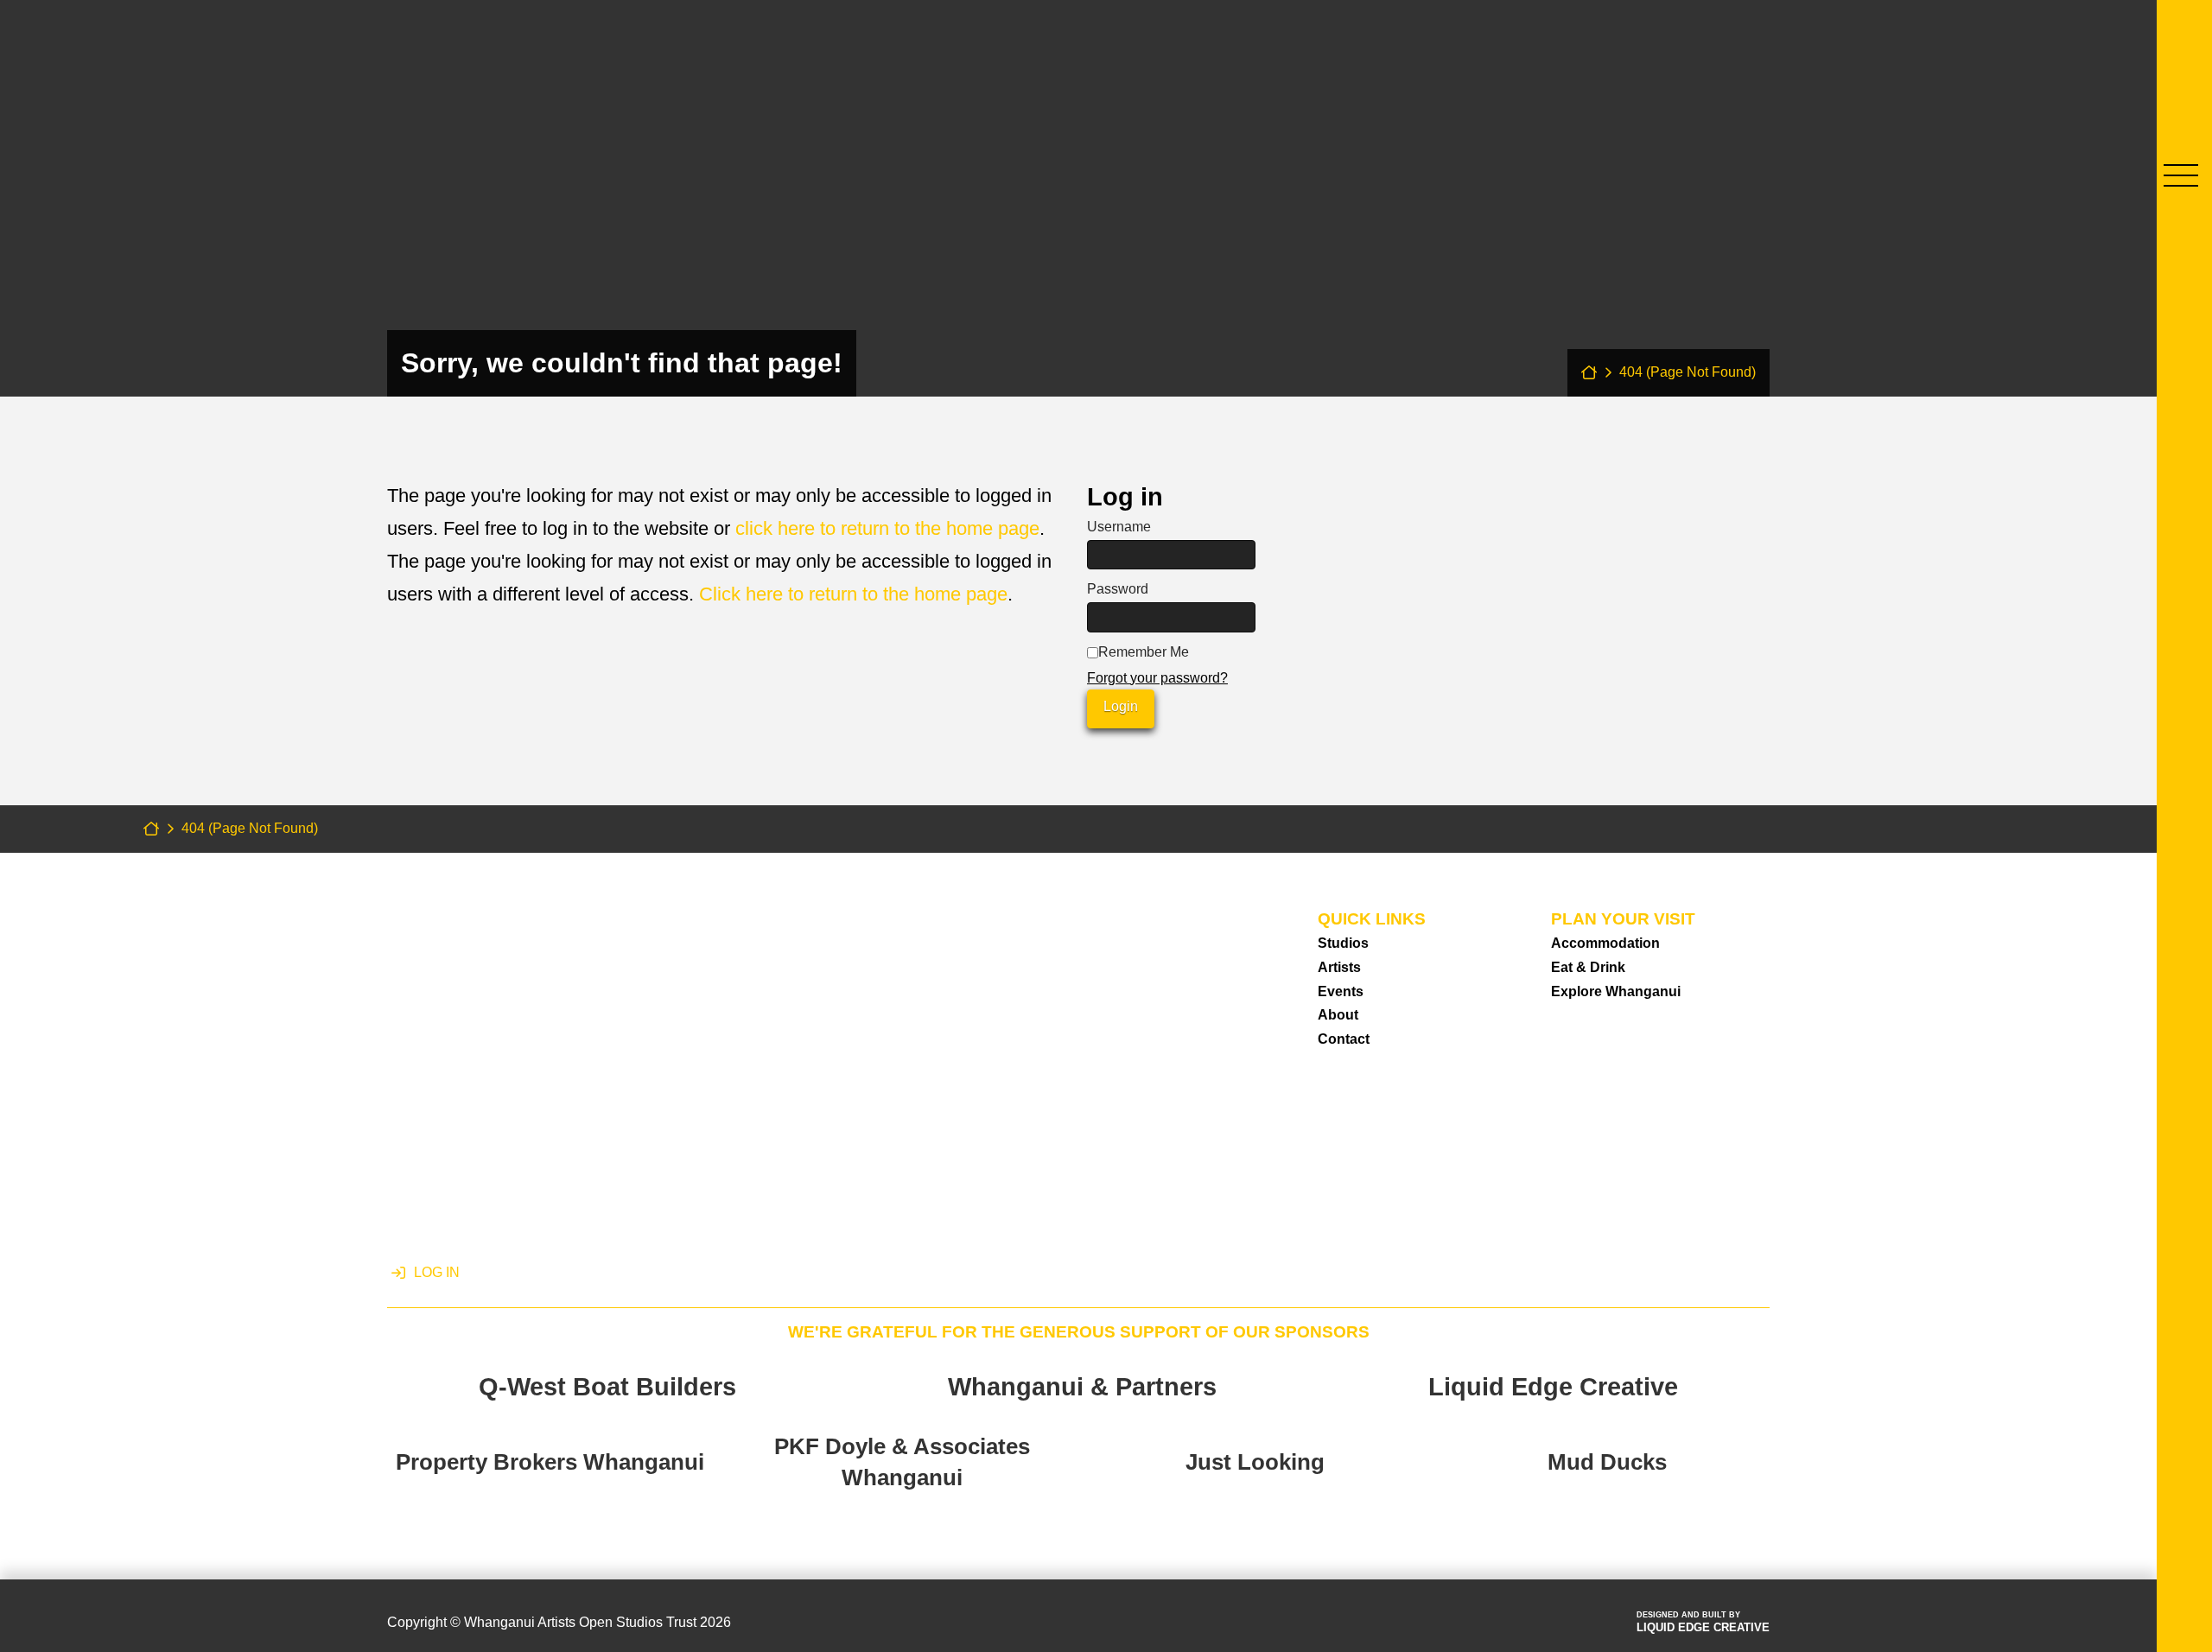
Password (1118, 589)
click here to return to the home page (887, 528)
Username (1119, 527)
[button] (2181, 175)
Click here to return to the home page (853, 594)
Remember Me (1144, 652)
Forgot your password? (1157, 678)
